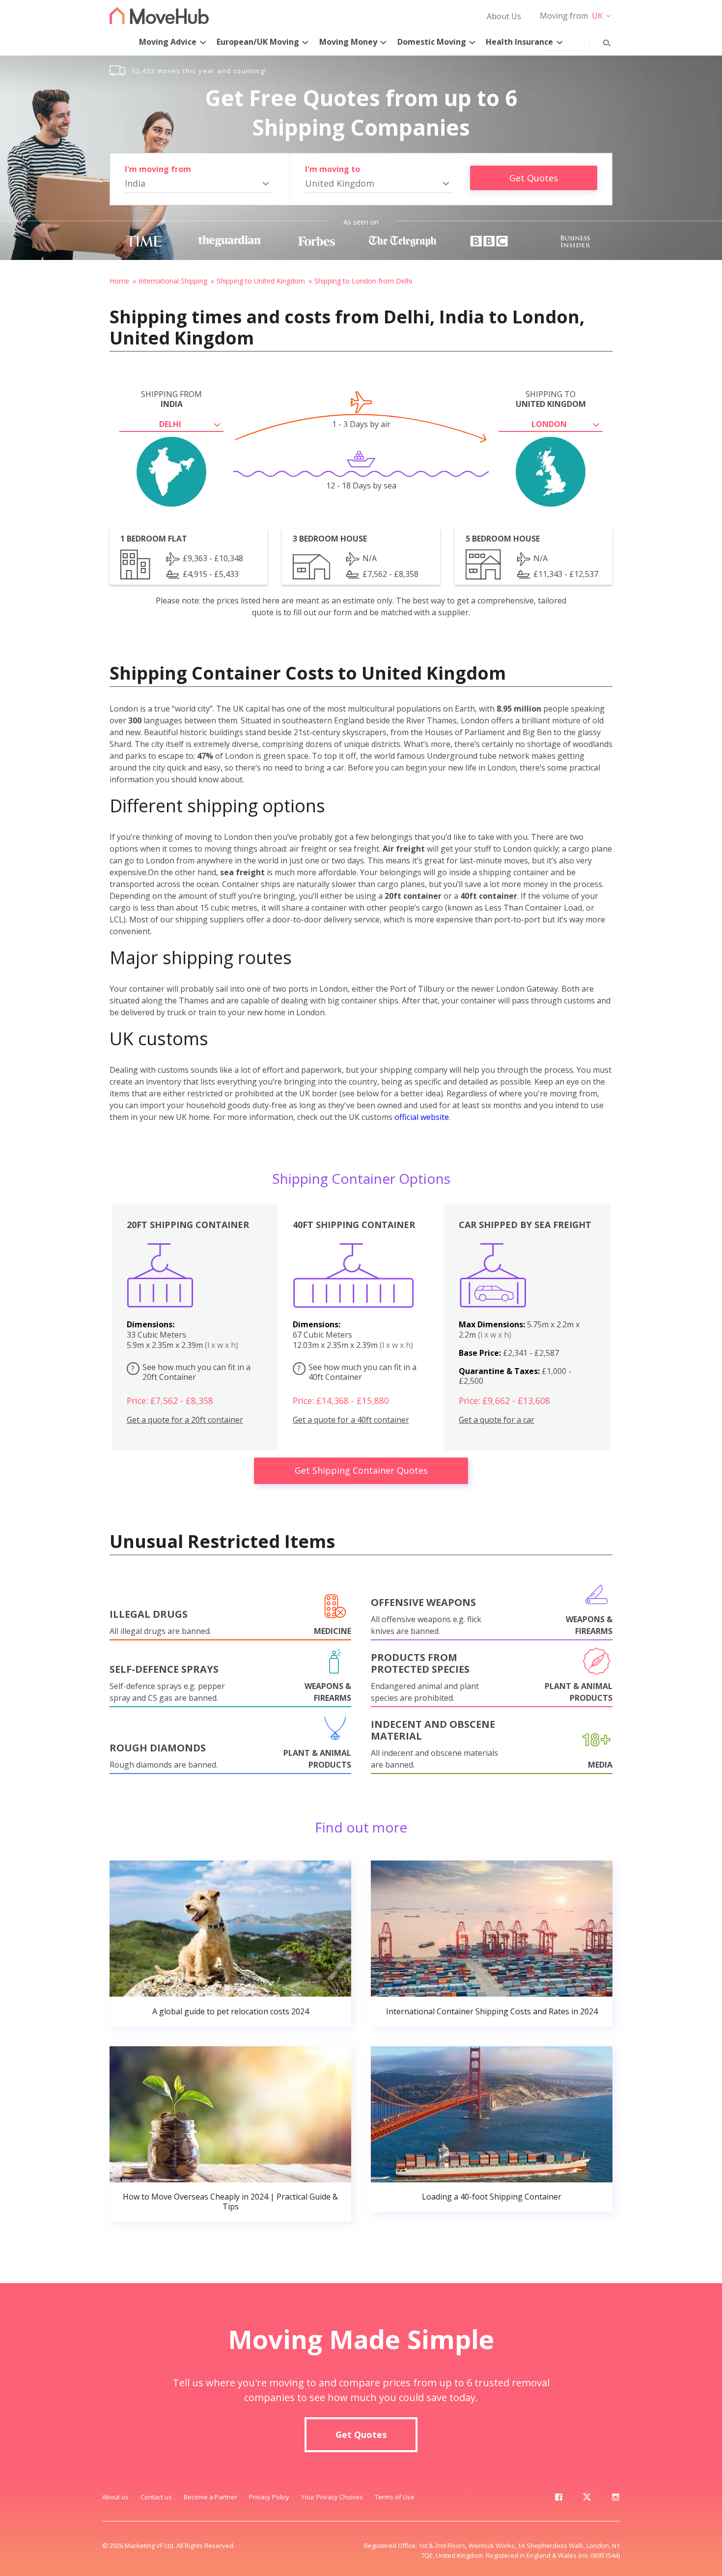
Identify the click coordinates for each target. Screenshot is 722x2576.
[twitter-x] (587, 2499)
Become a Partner (210, 2497)
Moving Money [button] (348, 42)
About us (115, 2497)
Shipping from (171, 399)
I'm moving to (333, 169)
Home (119, 281)
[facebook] (558, 2499)
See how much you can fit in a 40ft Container (357, 1372)
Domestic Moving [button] (432, 42)
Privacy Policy (269, 2497)
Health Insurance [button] (519, 42)
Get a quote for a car (497, 1420)
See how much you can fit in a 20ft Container (191, 1372)
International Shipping (173, 281)
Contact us (156, 2497)
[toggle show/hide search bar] (599, 41)
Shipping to (551, 399)
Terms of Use (395, 2497)
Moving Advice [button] (168, 42)
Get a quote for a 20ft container (185, 1420)
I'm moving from (158, 169)
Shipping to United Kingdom (261, 281)
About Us (504, 16)
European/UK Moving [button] (258, 42)
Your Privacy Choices (332, 2497)
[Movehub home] (159, 15)
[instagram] (615, 2499)
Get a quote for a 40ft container (351, 1420)
